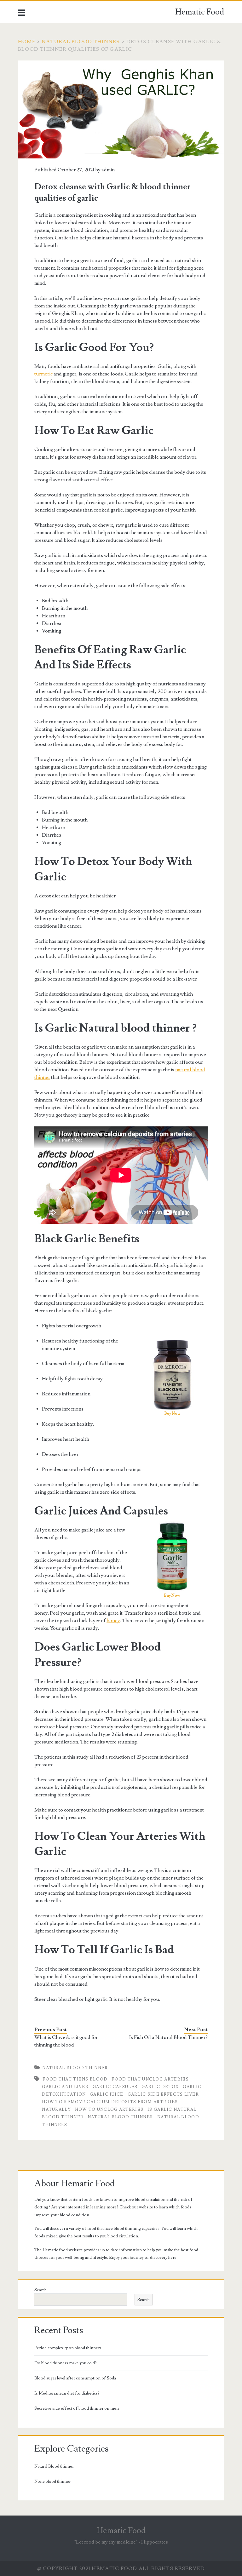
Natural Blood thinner (81, 42)
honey (113, 1621)
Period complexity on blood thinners (68, 2348)
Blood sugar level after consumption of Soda (75, 2378)
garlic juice (107, 2094)
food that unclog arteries (150, 2079)
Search (40, 2290)
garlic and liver (65, 2087)
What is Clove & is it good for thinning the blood (66, 2041)
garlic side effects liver (163, 2094)
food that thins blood (75, 2079)
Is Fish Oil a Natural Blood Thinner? (168, 2037)
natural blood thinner (120, 2117)
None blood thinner (52, 2482)
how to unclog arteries (109, 2109)
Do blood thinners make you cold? (66, 2363)
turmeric (43, 374)
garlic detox (160, 2087)
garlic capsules (115, 2087)
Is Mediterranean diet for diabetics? (67, 2393)
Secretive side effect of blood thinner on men (77, 2408)
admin (108, 170)
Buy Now (173, 1414)
